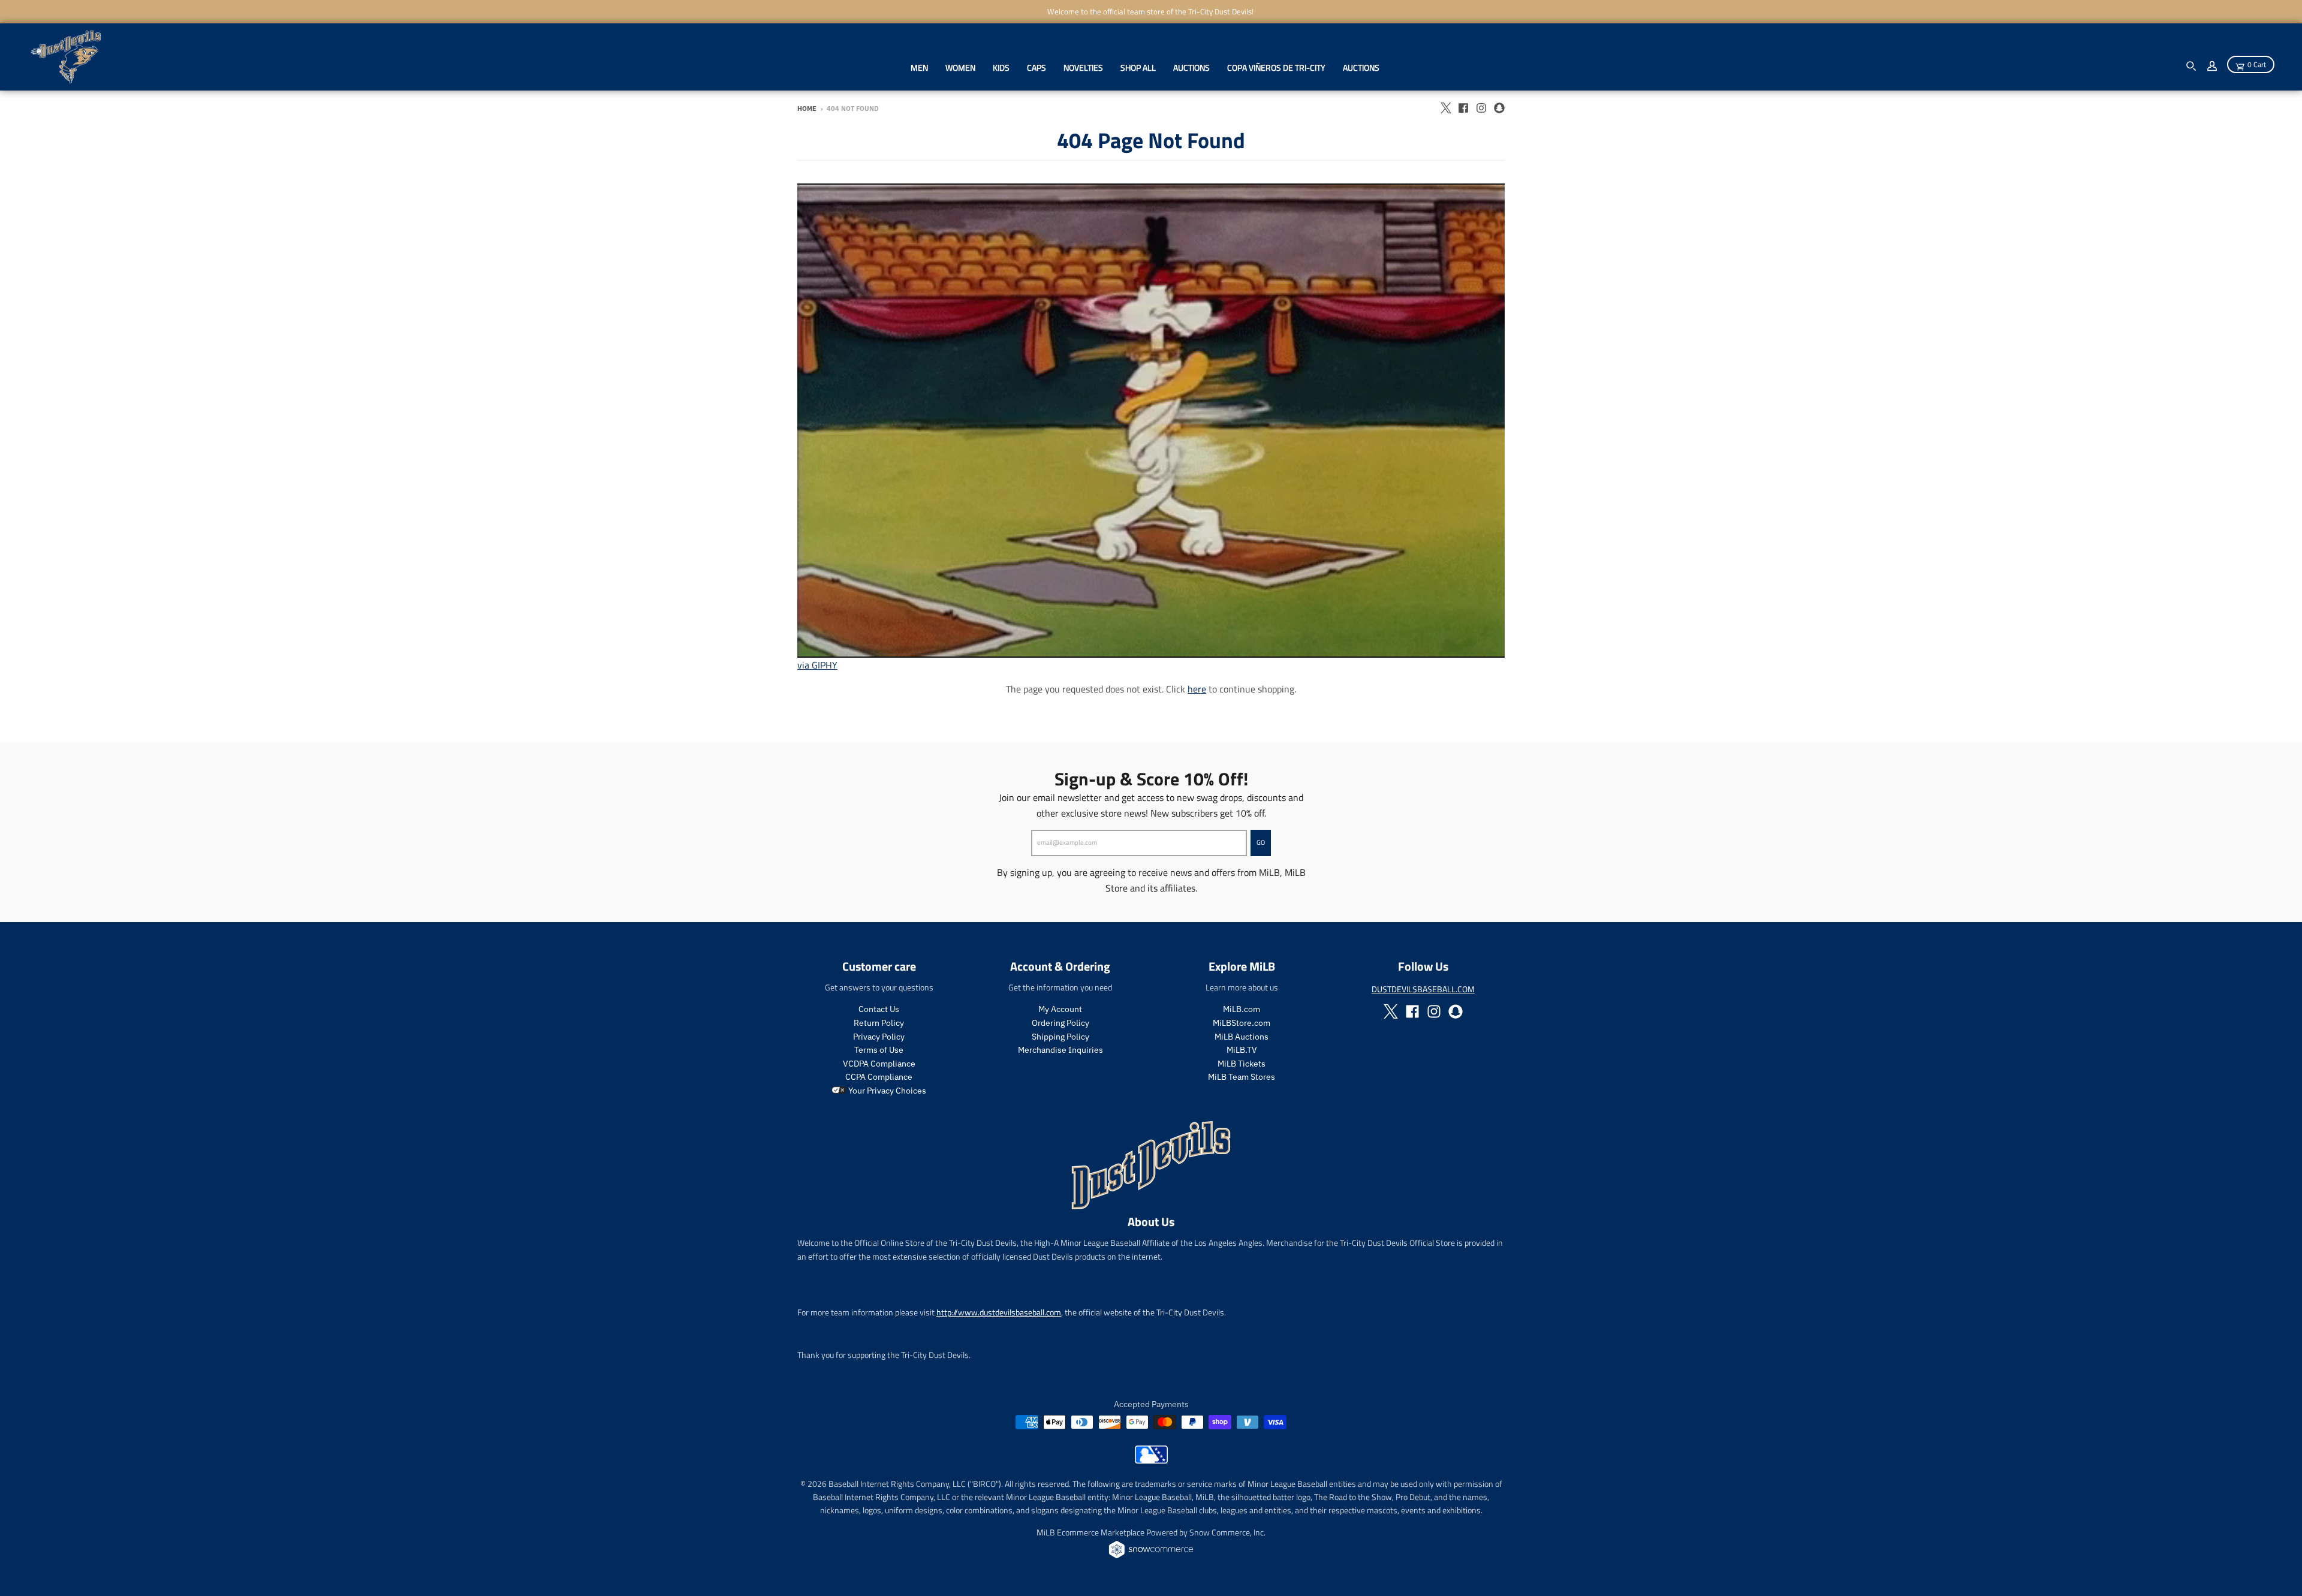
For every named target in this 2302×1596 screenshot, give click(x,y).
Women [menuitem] (960, 67)
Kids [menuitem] (1001, 67)
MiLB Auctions (1242, 1037)
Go (1261, 842)
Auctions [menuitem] (1191, 67)
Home (807, 109)
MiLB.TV (1242, 1050)
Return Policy (879, 1023)
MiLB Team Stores (1242, 1077)
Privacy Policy (879, 1037)
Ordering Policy (1060, 1023)
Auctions (1361, 67)
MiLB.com (1242, 1009)
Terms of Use (879, 1050)
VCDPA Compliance (879, 1064)
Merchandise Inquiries (1060, 1050)
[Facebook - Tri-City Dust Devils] (1463, 108)
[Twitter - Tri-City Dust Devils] (1445, 108)
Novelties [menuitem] (1083, 67)
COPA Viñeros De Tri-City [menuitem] (1276, 67)
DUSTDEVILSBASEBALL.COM (1423, 989)
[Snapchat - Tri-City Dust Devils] (1499, 108)
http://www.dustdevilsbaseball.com (999, 1312)
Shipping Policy (1060, 1037)
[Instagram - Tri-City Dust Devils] (1481, 108)
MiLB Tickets (1242, 1064)
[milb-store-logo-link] (1151, 1461)
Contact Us (879, 1009)
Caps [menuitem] (1036, 67)
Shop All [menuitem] (1138, 67)
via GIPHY (817, 665)
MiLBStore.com (1242, 1023)
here (1197, 689)
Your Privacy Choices (886, 1091)
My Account (1060, 1009)
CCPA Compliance (879, 1077)
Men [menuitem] (919, 67)
